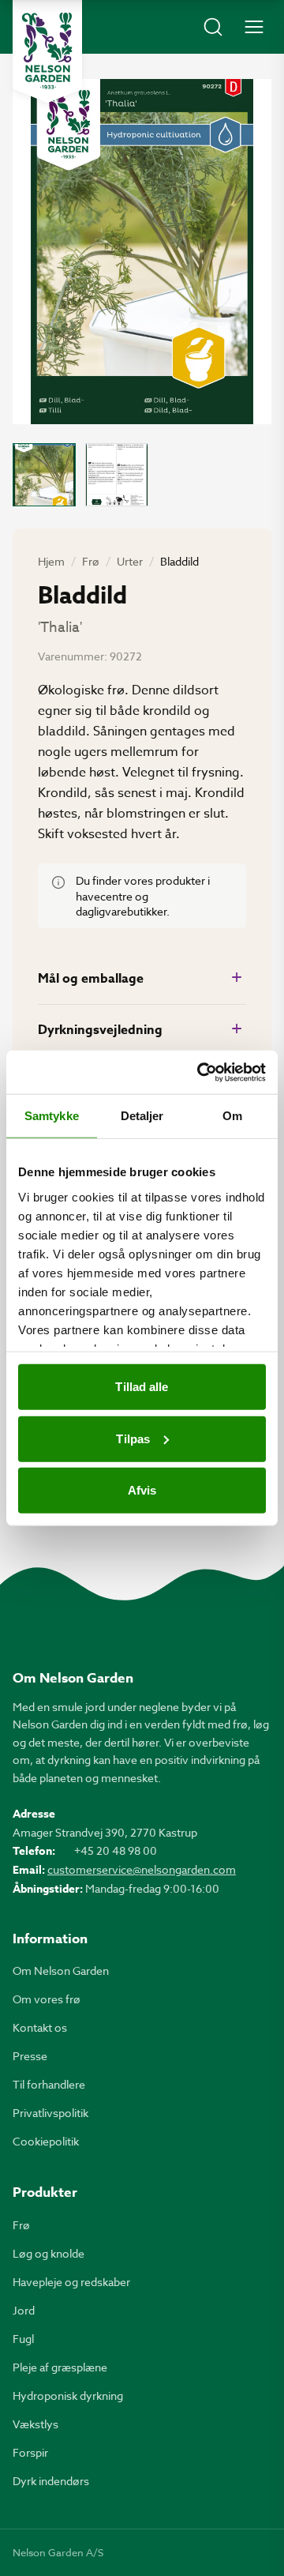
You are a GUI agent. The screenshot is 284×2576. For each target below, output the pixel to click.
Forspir (30, 2452)
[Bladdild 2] (117, 475)
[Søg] (213, 27)
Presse (30, 2056)
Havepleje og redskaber (71, 2282)
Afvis (142, 1490)
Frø (91, 561)
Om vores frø (47, 1999)
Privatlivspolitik (50, 2113)
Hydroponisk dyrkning (68, 2395)
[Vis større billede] (142, 252)
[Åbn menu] (254, 27)
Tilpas (133, 1438)
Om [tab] (232, 1116)
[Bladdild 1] (44, 475)
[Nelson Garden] (47, 51)
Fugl (23, 2339)
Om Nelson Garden (61, 1971)
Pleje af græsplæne (60, 2367)
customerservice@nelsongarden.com (142, 1869)
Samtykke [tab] (52, 1116)
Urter (130, 561)
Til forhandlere (49, 2084)
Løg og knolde (49, 2253)
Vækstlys (35, 2424)
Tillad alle (142, 1387)
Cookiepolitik (46, 2141)
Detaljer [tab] (142, 1116)
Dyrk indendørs (51, 2481)
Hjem (51, 561)
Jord (24, 2310)
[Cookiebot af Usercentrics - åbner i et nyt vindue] (200, 1072)
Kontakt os (40, 2027)
